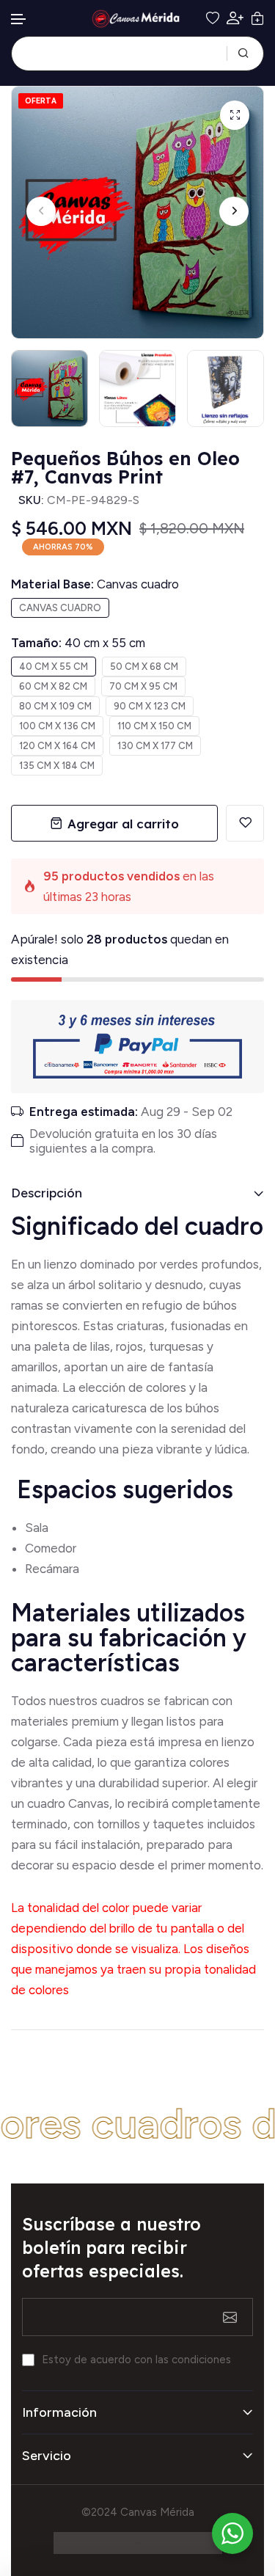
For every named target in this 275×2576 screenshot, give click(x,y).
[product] (235, 115)
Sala (37, 1528)
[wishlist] (213, 18)
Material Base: (95, 584)
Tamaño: (78, 643)
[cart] (257, 18)
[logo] (138, 19)
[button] (19, 19)
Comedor (51, 1548)
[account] (235, 18)
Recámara (54, 1569)
